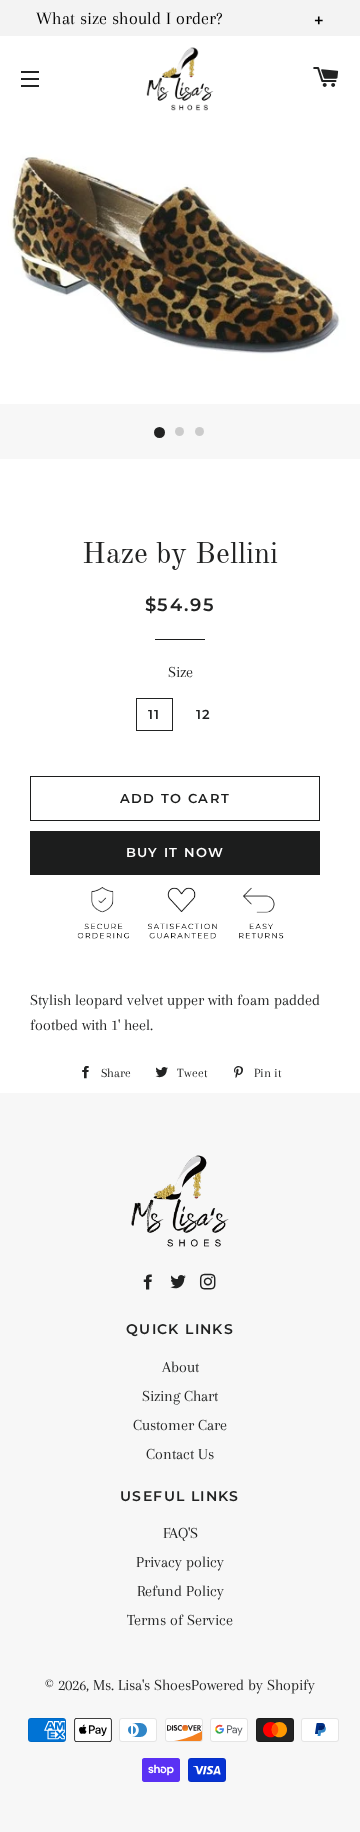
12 (204, 714)
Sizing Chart (180, 1396)
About (180, 1367)
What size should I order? (129, 18)
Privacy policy (180, 1562)
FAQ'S (180, 1533)
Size (180, 672)
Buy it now (175, 852)
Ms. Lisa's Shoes (142, 1685)
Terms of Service (180, 1620)
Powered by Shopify (253, 1685)
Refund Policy (180, 1591)
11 (154, 714)
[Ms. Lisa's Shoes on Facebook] (150, 1283)
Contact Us (180, 1454)
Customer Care (180, 1425)
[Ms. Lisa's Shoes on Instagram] (210, 1283)
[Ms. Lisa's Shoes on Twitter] (180, 1283)
